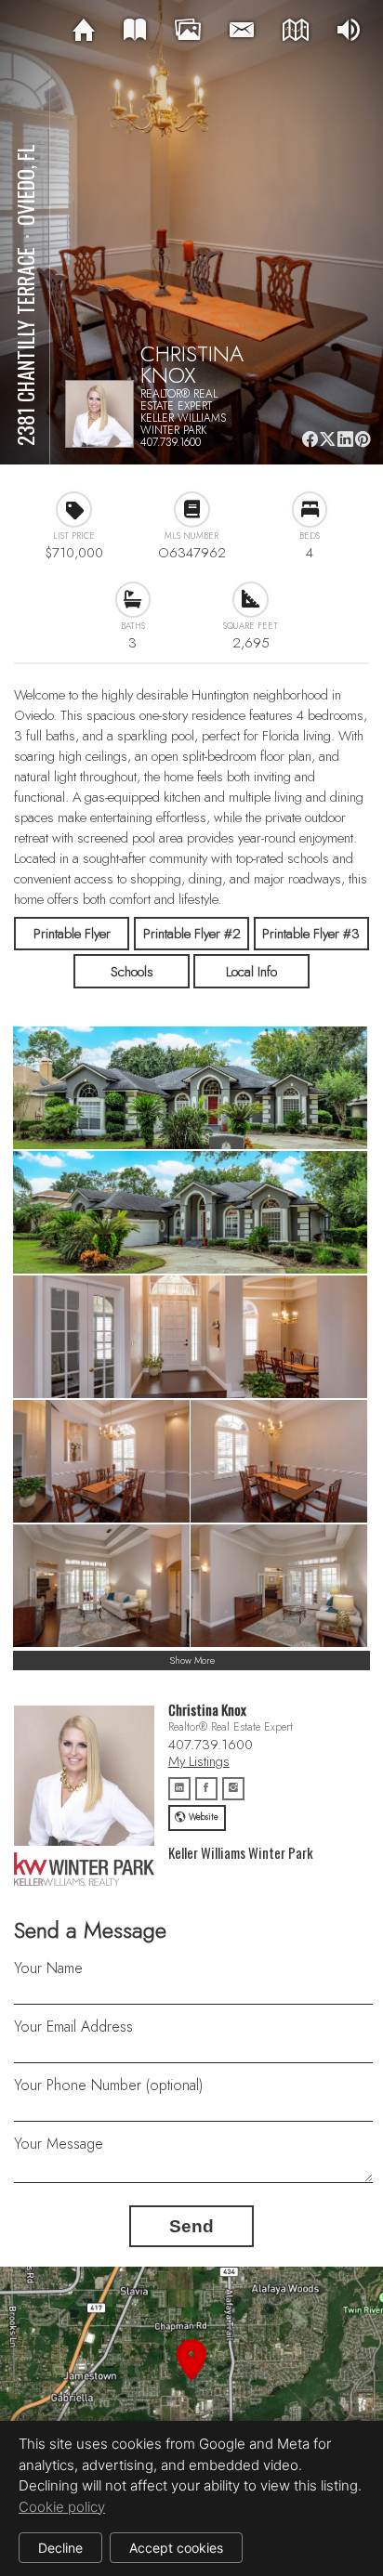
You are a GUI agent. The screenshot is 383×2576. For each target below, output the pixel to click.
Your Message (59, 2144)
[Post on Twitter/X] (327, 438)
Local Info (251, 972)
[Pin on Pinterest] (363, 438)
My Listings (199, 1761)
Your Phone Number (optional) (108, 2085)
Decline (60, 2548)
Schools (132, 972)
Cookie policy (62, 2507)
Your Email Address (73, 2027)
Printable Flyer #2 (192, 934)
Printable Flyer (72, 934)
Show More (192, 1661)
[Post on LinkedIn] (345, 438)
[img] (84, 31)
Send (191, 2226)
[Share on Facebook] (310, 438)
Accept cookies (176, 2548)
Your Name (48, 1968)
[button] (191, 2381)
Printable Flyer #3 (311, 934)
